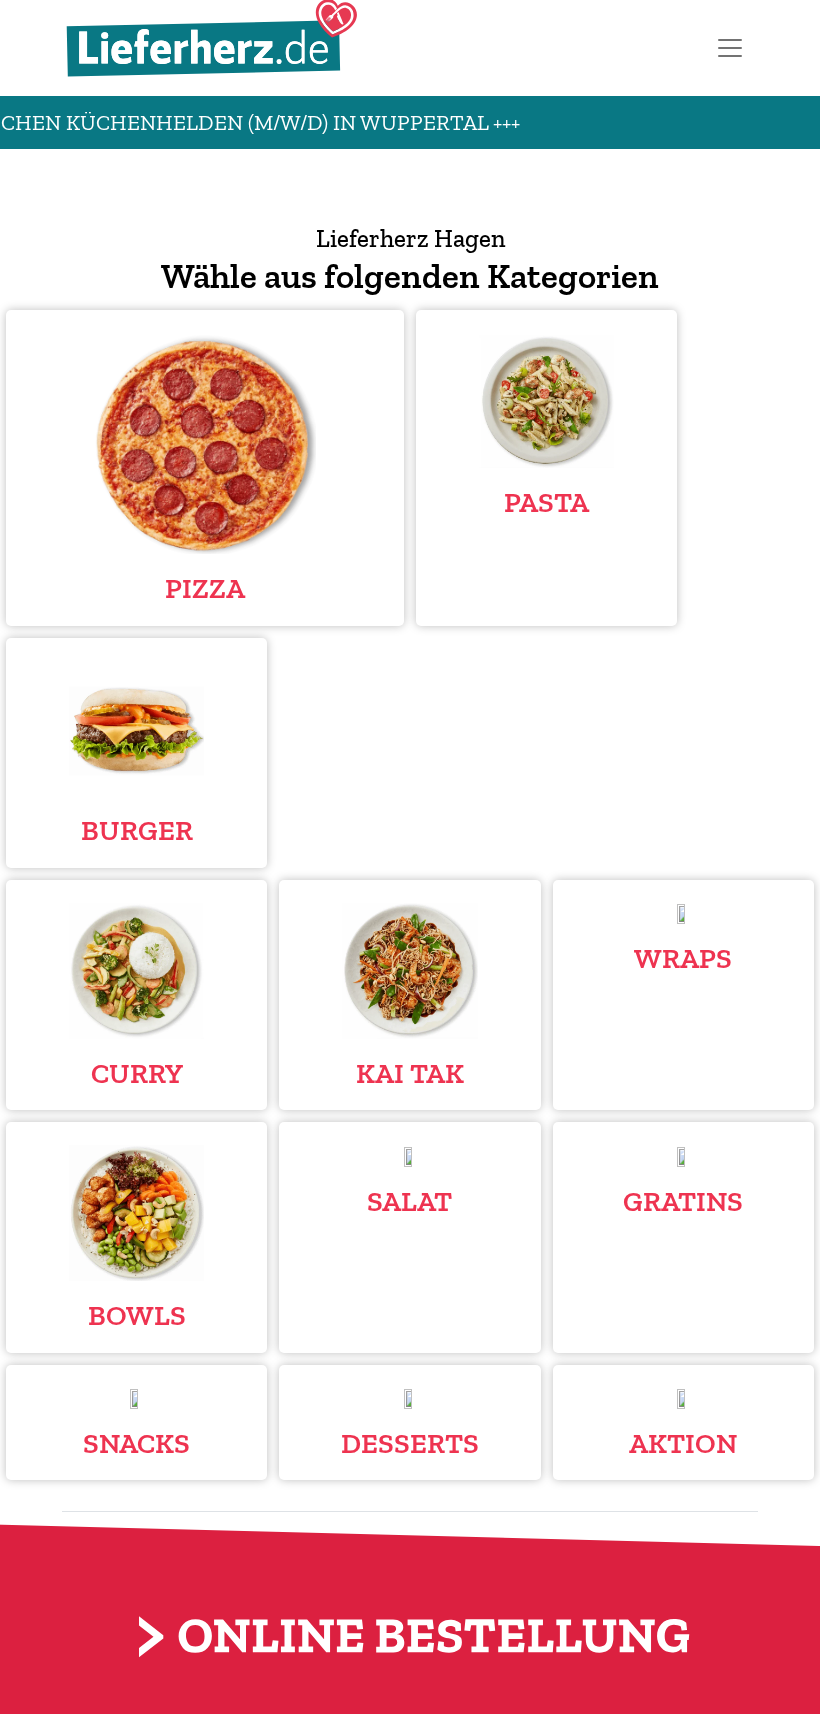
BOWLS (137, 1315)
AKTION (683, 1443)
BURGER (137, 830)
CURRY (137, 1073)
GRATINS (683, 1201)
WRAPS (683, 958)
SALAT (409, 1201)
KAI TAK (410, 1073)
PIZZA (205, 588)
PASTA (546, 502)
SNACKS (136, 1443)
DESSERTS (410, 1443)
